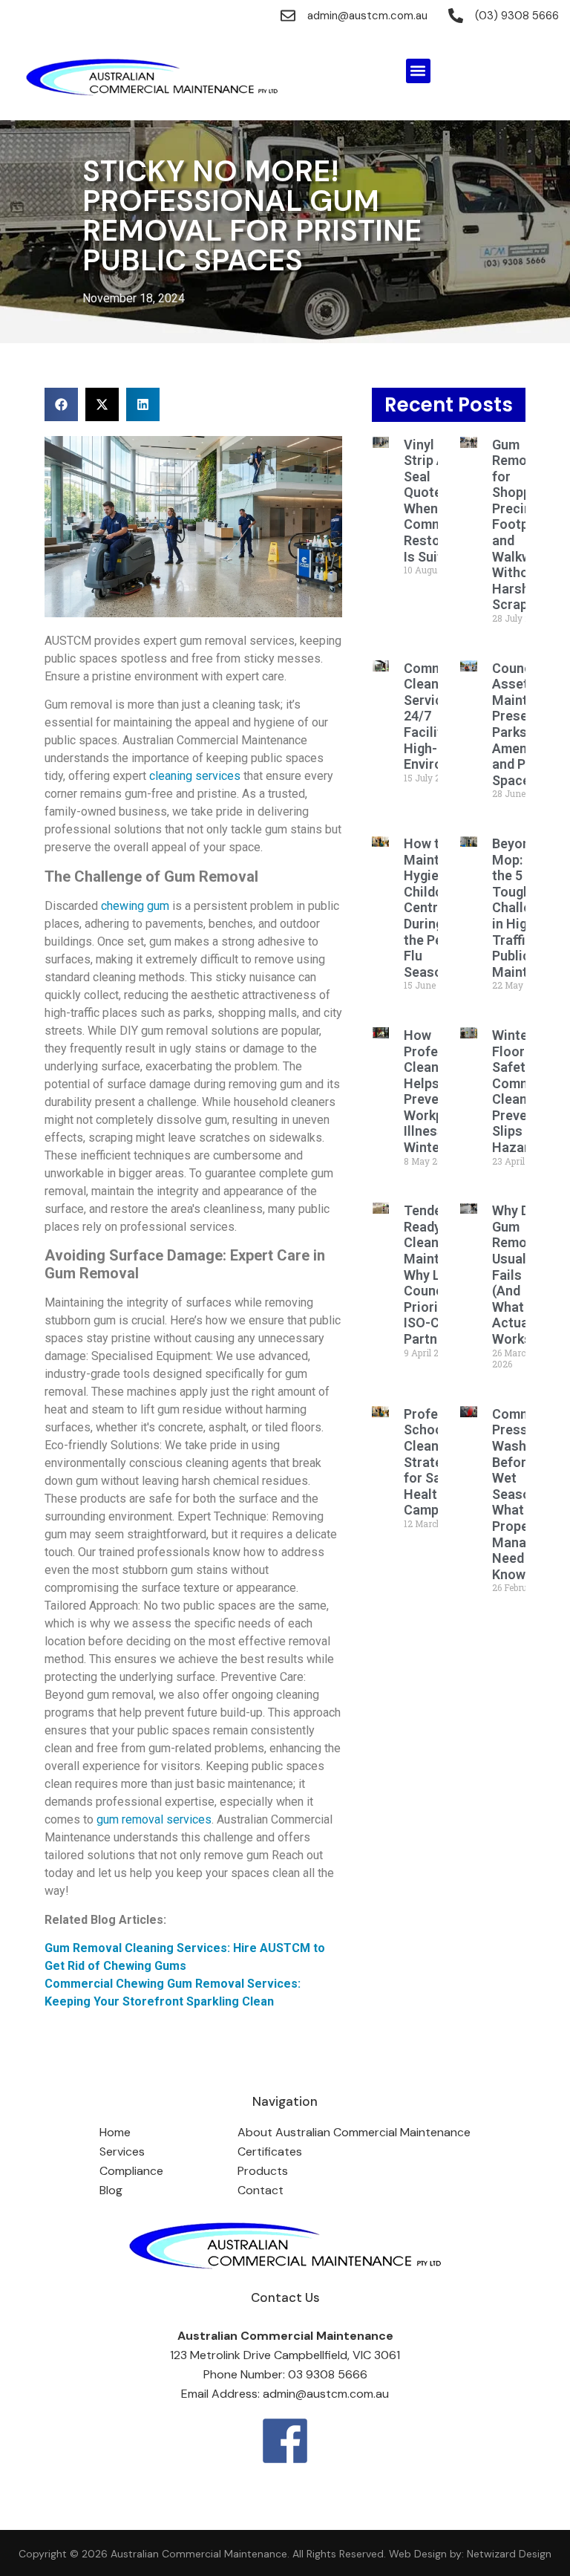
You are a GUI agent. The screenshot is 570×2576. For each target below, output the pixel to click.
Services (122, 2151)
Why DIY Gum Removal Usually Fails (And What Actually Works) (518, 1275)
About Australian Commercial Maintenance (354, 2132)
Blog (111, 2190)
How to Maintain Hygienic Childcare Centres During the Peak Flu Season (433, 908)
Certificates (270, 2151)
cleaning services (195, 776)
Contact (261, 2190)
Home (115, 2132)
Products (263, 2171)
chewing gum (135, 906)
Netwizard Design (508, 2554)
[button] (418, 71)
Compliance (131, 2171)
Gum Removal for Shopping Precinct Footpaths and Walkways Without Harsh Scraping (524, 525)
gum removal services (154, 1819)
